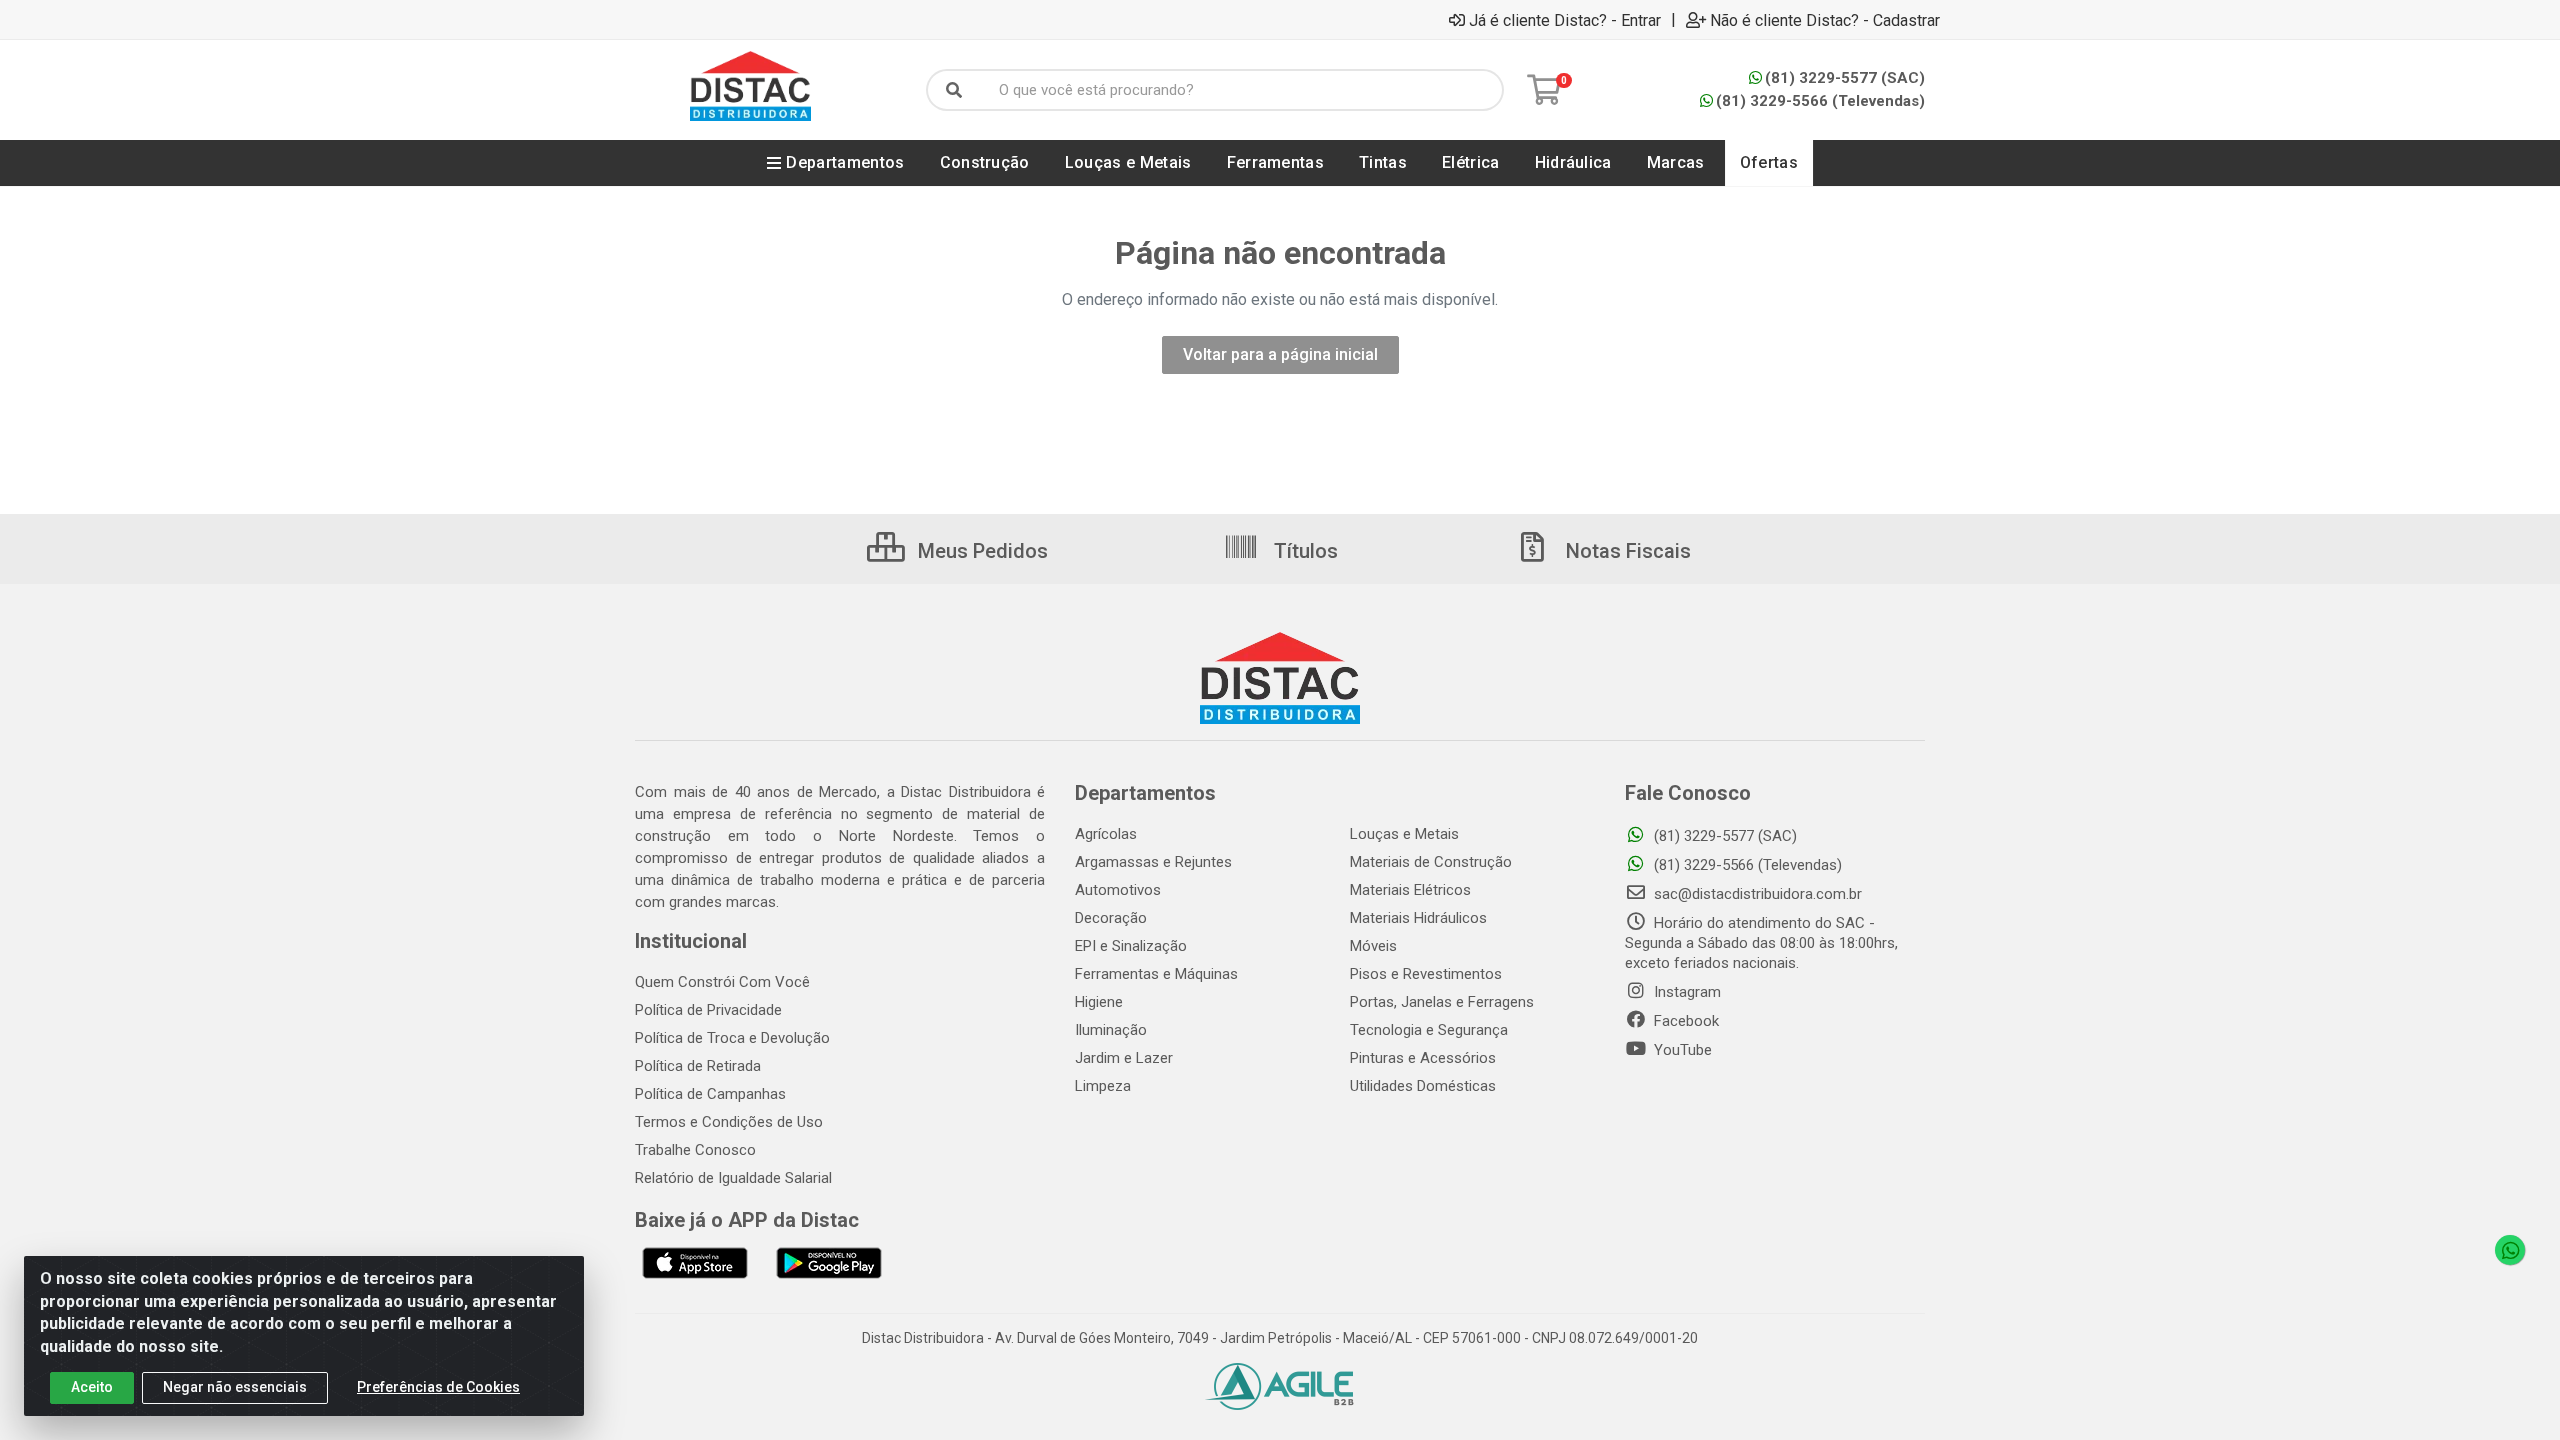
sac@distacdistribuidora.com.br (1756, 894)
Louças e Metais (1404, 834)
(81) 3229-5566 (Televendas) (1820, 101)
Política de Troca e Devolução (732, 1038)
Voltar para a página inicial (1280, 354)
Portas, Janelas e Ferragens (1442, 1002)
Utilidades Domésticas (1423, 1086)
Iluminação (1111, 1030)
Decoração (1111, 918)
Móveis (1373, 946)
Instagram (1685, 992)
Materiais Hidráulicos (1418, 918)
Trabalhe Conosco (695, 1150)
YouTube (1681, 1050)
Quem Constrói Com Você (722, 982)
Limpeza (1103, 1086)
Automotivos (1118, 890)
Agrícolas (1106, 834)
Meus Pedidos (980, 551)
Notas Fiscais (1626, 551)
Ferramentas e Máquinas (1156, 974)
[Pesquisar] (954, 90)
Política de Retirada (698, 1066)
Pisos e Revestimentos (1426, 974)
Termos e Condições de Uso (729, 1122)
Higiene (1099, 1002)
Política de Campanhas (710, 1094)
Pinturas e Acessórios (1423, 1058)
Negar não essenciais (235, 1387)
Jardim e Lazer (1124, 1058)
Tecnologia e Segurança (1429, 1030)
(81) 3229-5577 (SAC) (1845, 78)
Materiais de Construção (1431, 862)
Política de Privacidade (708, 1010)
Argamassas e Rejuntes (1153, 862)
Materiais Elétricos (1410, 890)
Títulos (1303, 551)
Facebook (1684, 1021)
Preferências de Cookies (438, 1387)
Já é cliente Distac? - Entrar (1565, 20)
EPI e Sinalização (1131, 946)
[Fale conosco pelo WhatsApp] (2510, 1250)
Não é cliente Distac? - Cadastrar (1825, 20)
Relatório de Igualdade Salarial (733, 1178)
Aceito (92, 1387)
